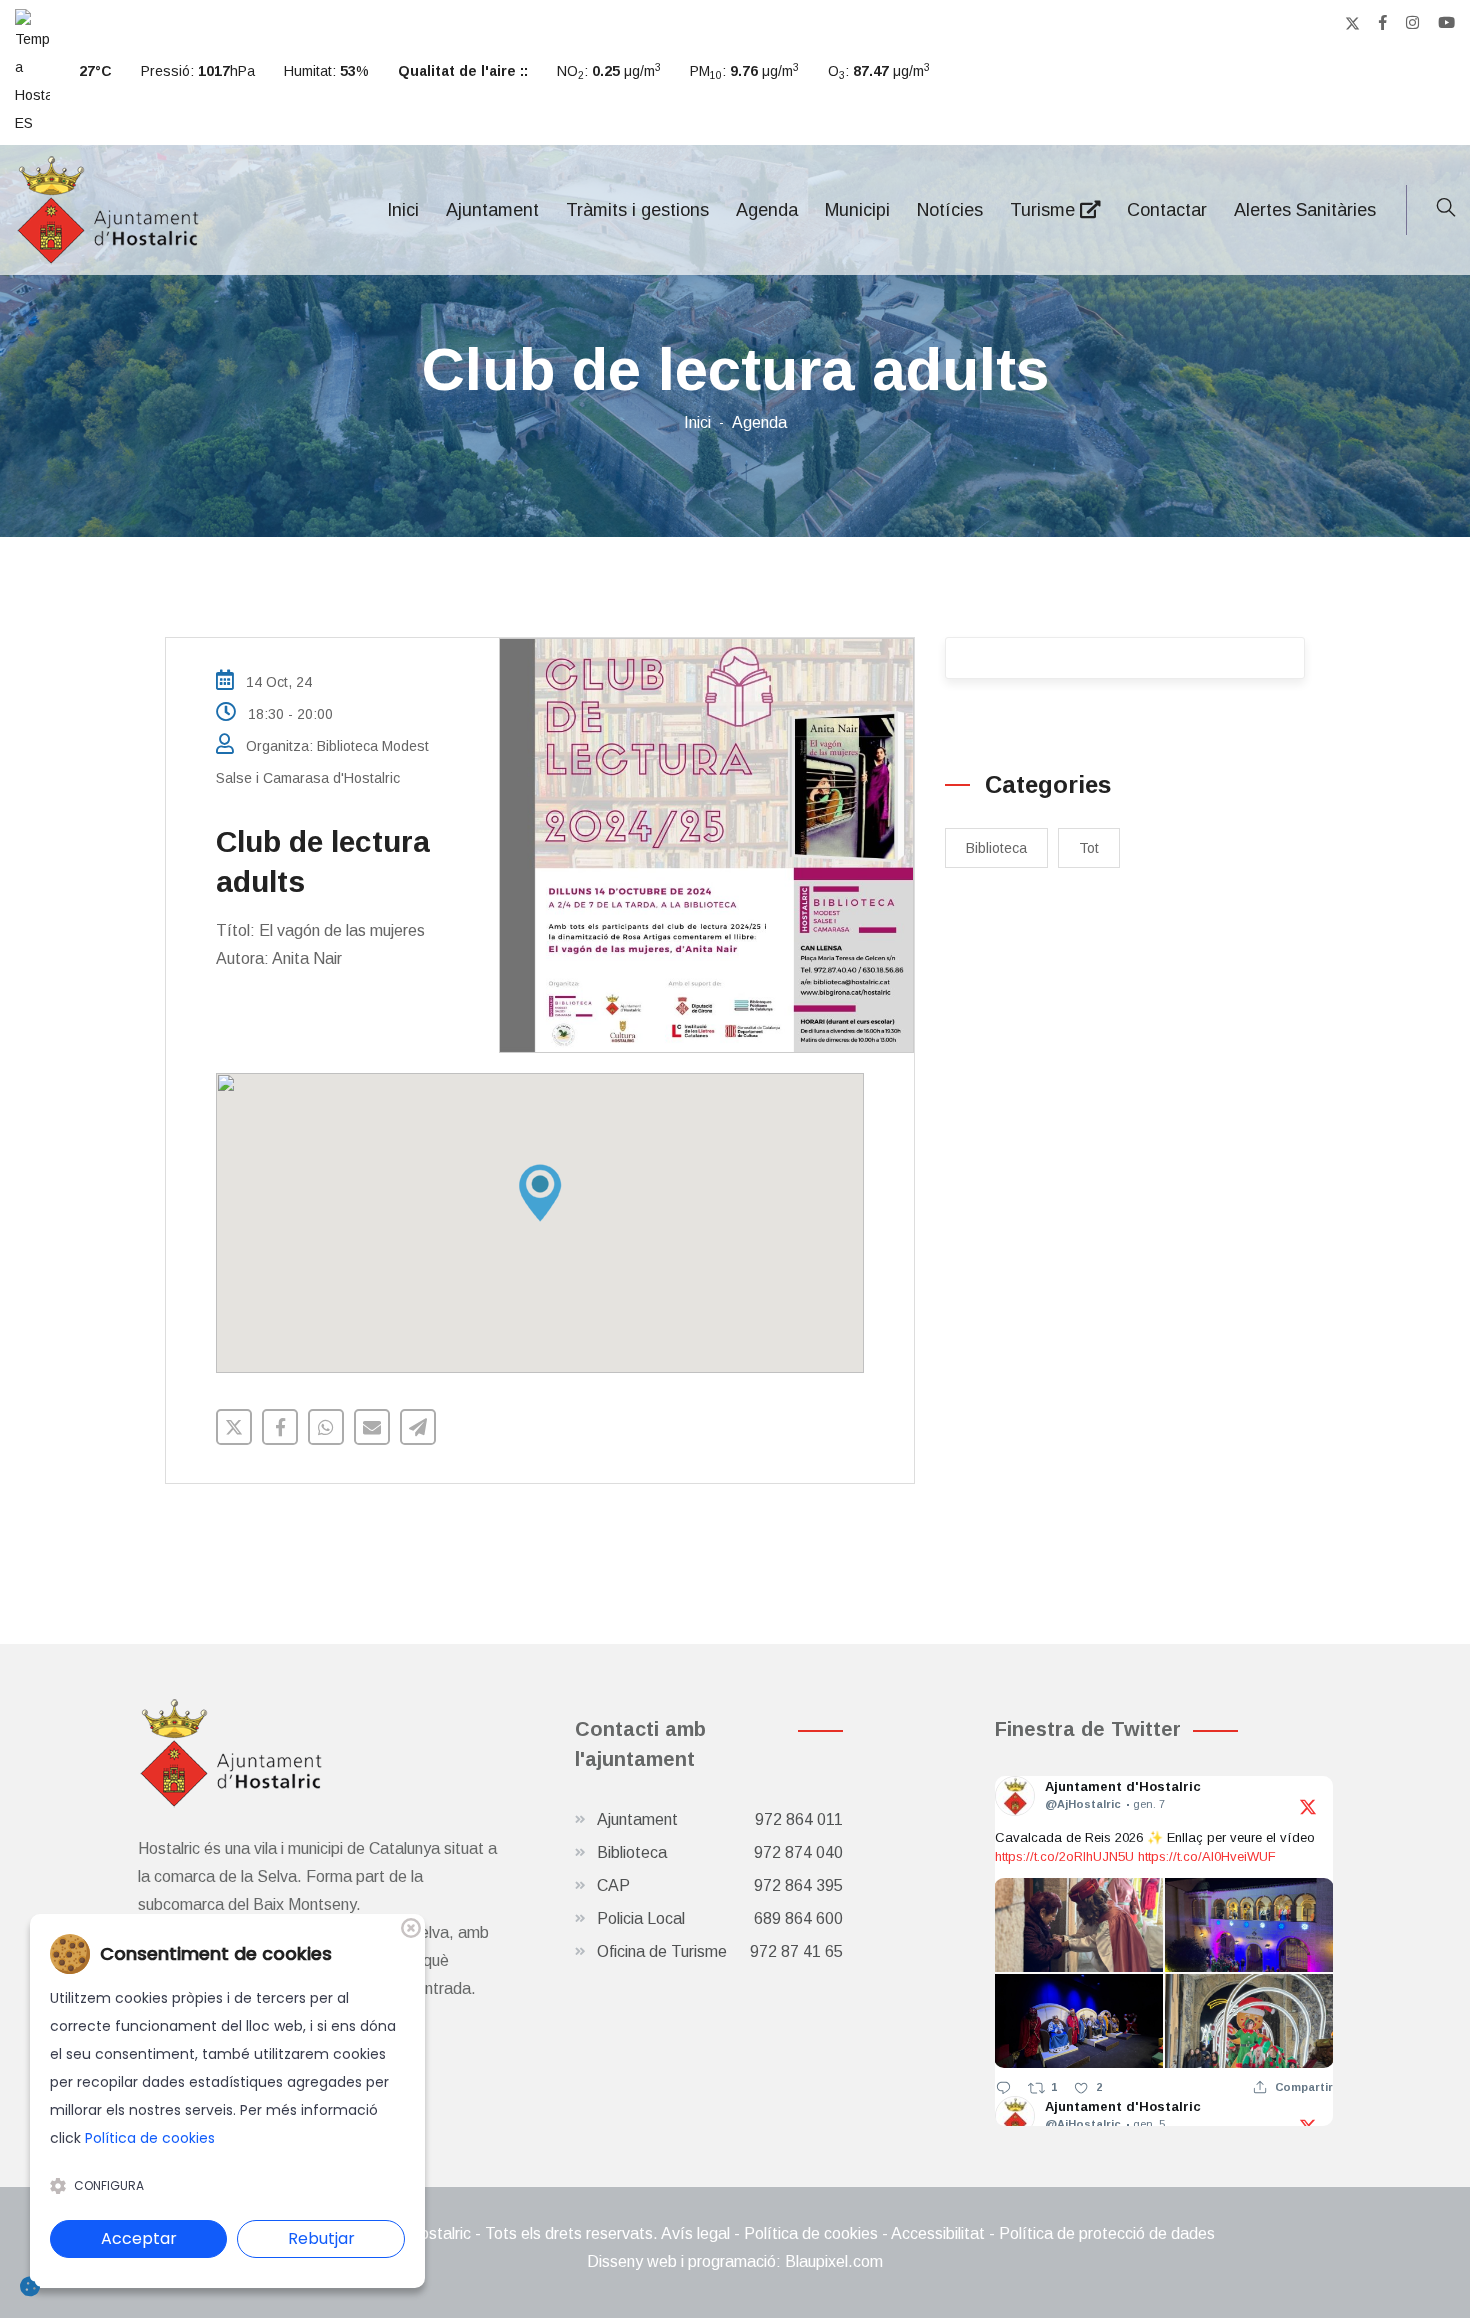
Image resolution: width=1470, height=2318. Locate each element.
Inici (403, 210)
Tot (1089, 848)
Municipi (857, 210)
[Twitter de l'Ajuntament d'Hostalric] (1352, 23)
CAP (720, 1885)
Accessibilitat (938, 2233)
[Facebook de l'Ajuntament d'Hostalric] (1383, 23)
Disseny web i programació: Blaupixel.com (735, 2261)
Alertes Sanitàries (1305, 210)
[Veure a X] (1308, 1805)
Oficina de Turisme (720, 1951)
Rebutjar (321, 2238)
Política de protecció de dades (1107, 2233)
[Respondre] (1003, 2087)
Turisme (1045, 210)
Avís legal (695, 2233)
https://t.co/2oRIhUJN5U (1064, 1856)
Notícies (950, 210)
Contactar (1167, 210)
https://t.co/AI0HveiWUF (1207, 1856)
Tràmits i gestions (637, 210)
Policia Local (720, 1918)
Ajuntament (492, 210)
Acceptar (139, 2238)
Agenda (767, 210)
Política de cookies (811, 2233)
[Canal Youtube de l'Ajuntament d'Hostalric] (1446, 23)
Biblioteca (996, 848)
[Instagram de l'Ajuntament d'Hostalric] (1412, 23)
